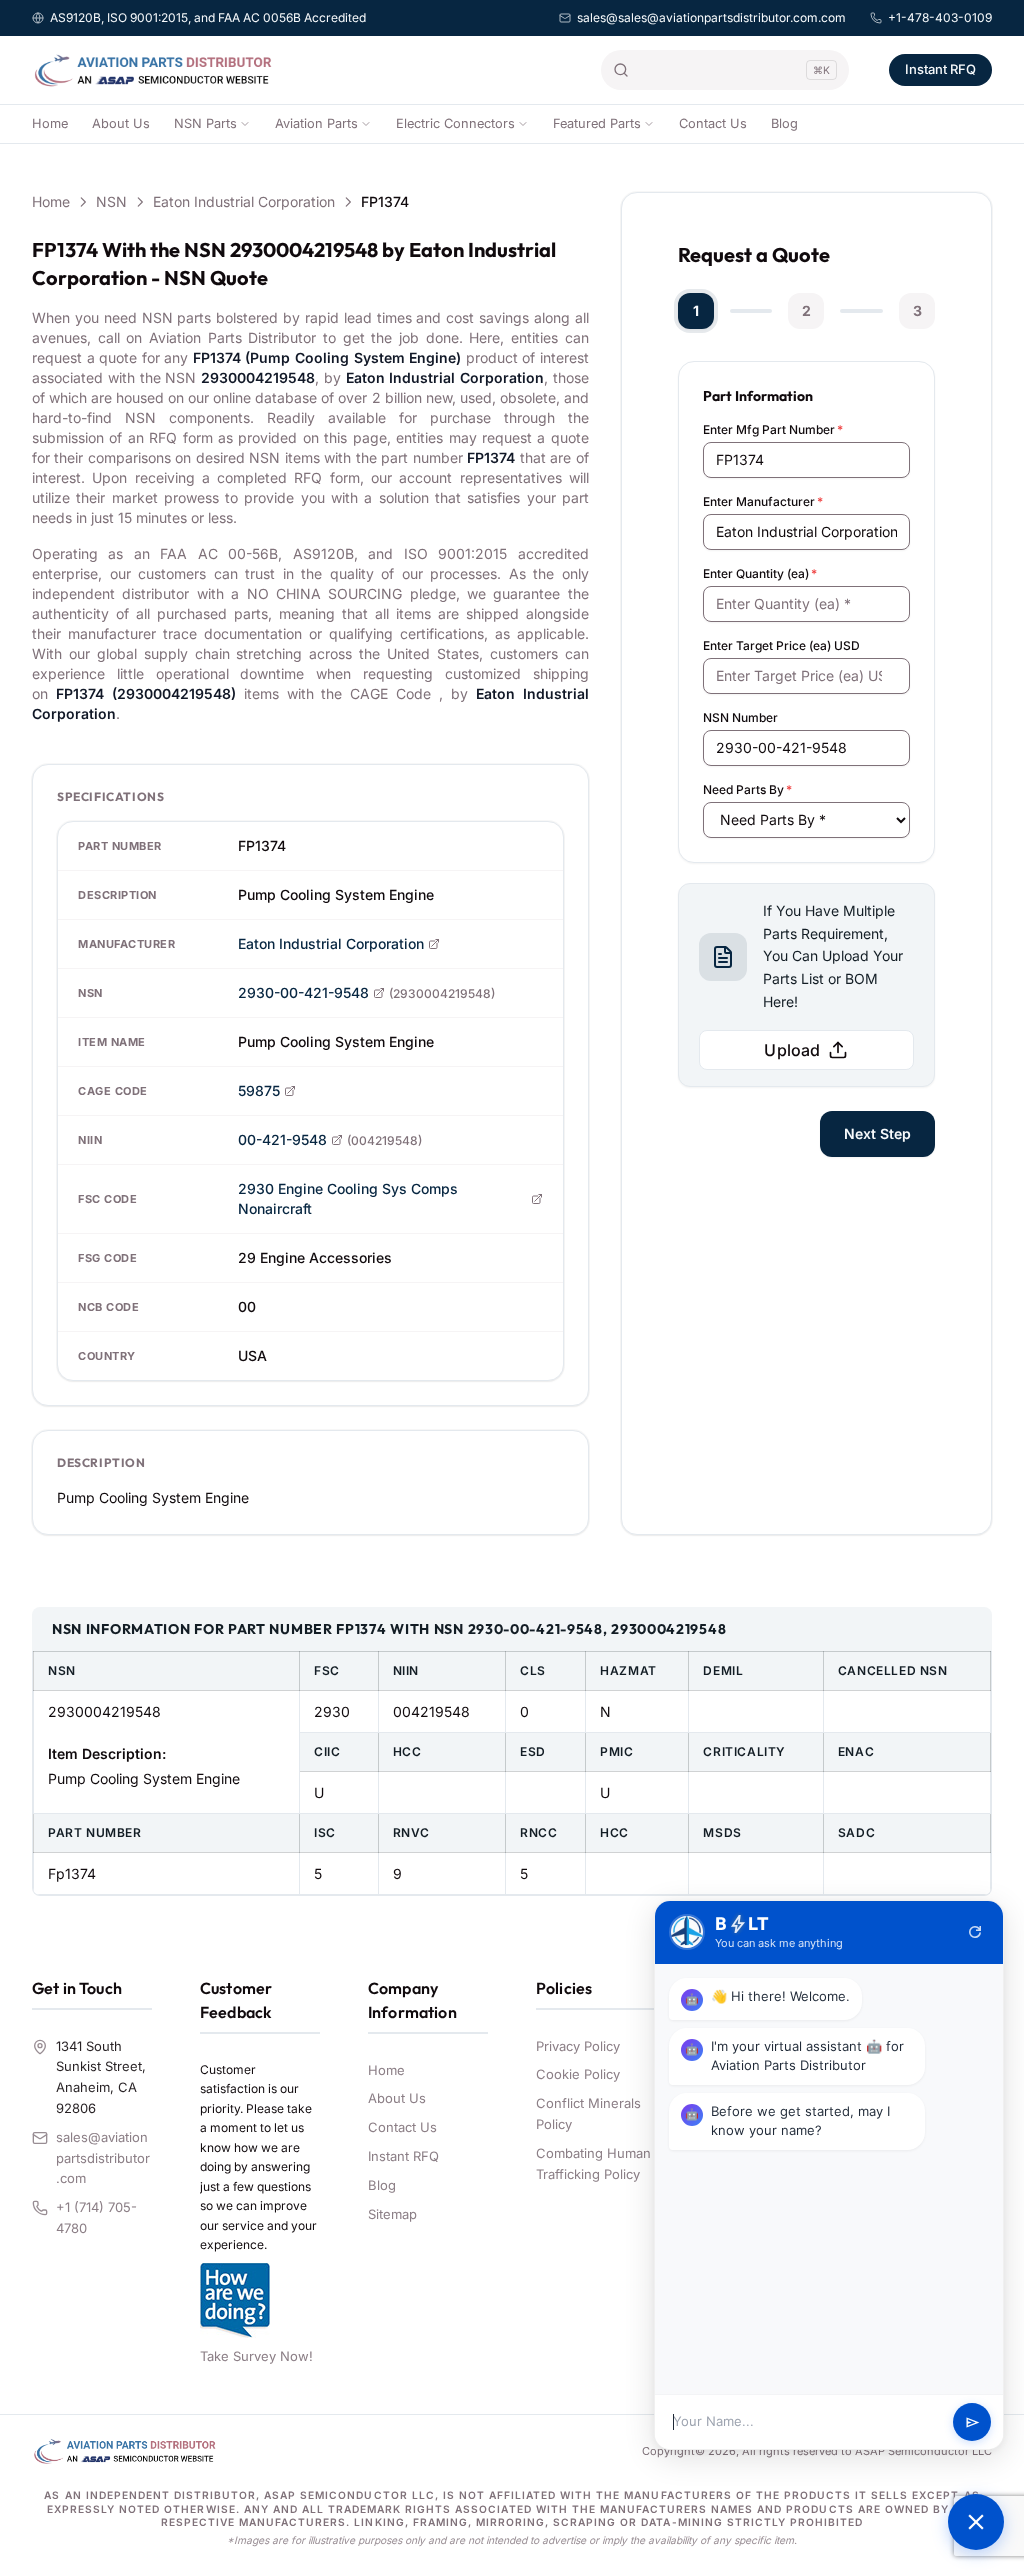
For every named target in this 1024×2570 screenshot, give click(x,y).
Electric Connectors (455, 123)
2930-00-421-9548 (303, 992)
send (972, 2422)
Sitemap (392, 2214)
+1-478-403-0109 (940, 17)
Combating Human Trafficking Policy (593, 2163)
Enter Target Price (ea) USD (781, 645)
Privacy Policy (578, 2046)
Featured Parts (597, 123)
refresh (975, 1932)
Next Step (877, 1133)
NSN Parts (205, 123)
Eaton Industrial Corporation (244, 201)
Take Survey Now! (256, 2356)
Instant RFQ (940, 69)
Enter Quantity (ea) (760, 573)
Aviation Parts (316, 123)
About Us (121, 123)
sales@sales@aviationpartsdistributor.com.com (711, 17)
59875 (259, 1090)
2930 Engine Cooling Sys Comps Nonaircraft (348, 1198)
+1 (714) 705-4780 (96, 2217)
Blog (784, 123)
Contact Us (713, 123)
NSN (111, 201)
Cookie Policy (578, 2074)
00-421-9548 (282, 1139)
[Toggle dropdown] (245, 124)
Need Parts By (747, 789)
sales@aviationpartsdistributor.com (103, 2158)
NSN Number (740, 717)
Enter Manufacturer (763, 501)
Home (50, 123)
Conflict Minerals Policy (588, 2113)
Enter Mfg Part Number (773, 429)
